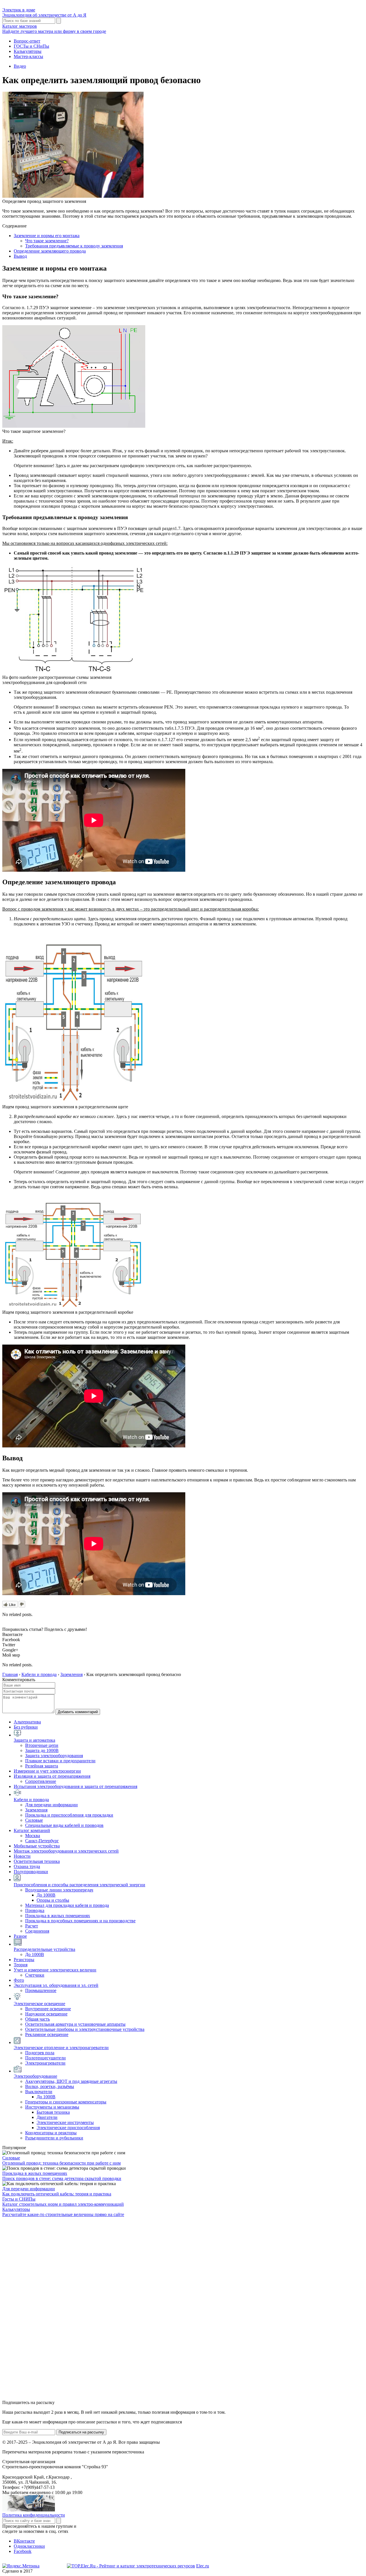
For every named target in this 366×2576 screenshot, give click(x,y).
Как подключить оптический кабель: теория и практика (57, 2194)
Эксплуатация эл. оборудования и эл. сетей (56, 1985)
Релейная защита (42, 1766)
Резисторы (24, 1960)
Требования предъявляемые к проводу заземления (74, 246)
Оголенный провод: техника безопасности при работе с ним (61, 2163)
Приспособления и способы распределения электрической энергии (79, 1885)
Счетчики (35, 1975)
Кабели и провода (31, 1800)
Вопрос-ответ (27, 41)
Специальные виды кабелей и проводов (64, 1825)
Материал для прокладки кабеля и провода (67, 1905)
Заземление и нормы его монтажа (47, 236)
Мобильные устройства (37, 1846)
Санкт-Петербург (42, 1841)
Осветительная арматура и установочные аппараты (75, 2024)
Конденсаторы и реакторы (51, 2133)
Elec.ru (203, 2566)
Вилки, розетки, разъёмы (50, 2086)
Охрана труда (27, 1866)
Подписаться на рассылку (81, 2432)
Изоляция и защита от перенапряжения (52, 1776)
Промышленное (41, 1990)
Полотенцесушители (45, 2058)
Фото (19, 1980)
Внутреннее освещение (48, 2009)
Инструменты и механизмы (52, 2107)
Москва (33, 1836)
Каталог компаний (32, 1830)
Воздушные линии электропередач (59, 1890)
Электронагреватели (45, 2063)
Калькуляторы (28, 51)
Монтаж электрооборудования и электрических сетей (66, 1851)
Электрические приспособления (68, 2128)
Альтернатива (27, 1722)
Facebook (23, 2551)
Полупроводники (31, 1872)
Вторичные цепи (42, 1745)
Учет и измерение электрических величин (55, 1970)
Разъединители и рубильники (54, 2138)
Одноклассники (29, 2546)
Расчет (32, 1926)
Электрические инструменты (65, 2122)
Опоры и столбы (53, 1900)
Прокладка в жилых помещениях (58, 1916)
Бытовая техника (53, 2112)
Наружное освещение (46, 2014)
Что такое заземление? (47, 241)
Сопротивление (41, 1781)
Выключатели (39, 2092)
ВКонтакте (24, 2541)
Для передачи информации (51, 1805)
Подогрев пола (40, 2053)
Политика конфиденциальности (34, 2515)
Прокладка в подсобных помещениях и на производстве (80, 1921)
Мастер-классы (28, 56)
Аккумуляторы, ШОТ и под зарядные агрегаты (71, 2081)
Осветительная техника (37, 1861)
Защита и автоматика (34, 1740)
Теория (21, 1965)
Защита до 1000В (42, 1750)
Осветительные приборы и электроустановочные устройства (85, 2029)
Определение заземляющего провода (50, 251)
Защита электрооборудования (54, 1756)
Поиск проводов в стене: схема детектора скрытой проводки (62, 2178)
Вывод (20, 256)
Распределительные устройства (44, 1949)
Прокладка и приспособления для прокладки (69, 1815)
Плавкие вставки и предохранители (60, 1761)
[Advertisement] (45, 2308)
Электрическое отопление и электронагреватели (61, 2048)
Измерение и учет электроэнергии (47, 1771)
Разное (20, 1936)
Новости (22, 1856)
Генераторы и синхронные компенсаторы (66, 2102)
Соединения (37, 1931)
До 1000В (46, 1895)
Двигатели (47, 2117)
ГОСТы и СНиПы (31, 46)
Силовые (34, 1820)
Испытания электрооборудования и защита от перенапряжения (75, 1786)
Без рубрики (26, 1727)
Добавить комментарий (78, 1712)
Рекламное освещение (47, 2034)
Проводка (35, 1910)
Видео (20, 66)
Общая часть (37, 2019)
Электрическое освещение (39, 2004)
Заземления (36, 1810)
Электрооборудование (35, 2076)
